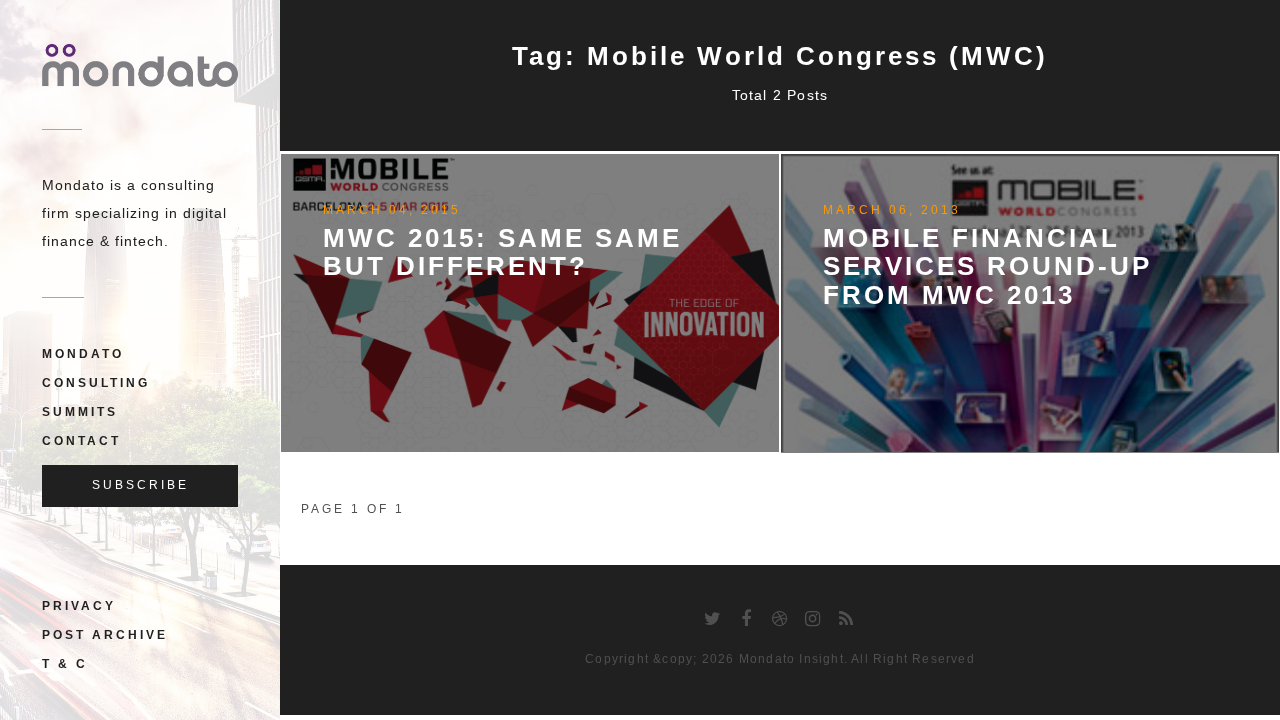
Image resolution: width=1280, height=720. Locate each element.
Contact (81, 441)
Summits (80, 412)
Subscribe (140, 485)
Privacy (79, 606)
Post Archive (105, 635)
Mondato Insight (791, 659)
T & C (65, 664)
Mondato (83, 354)
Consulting (96, 383)
